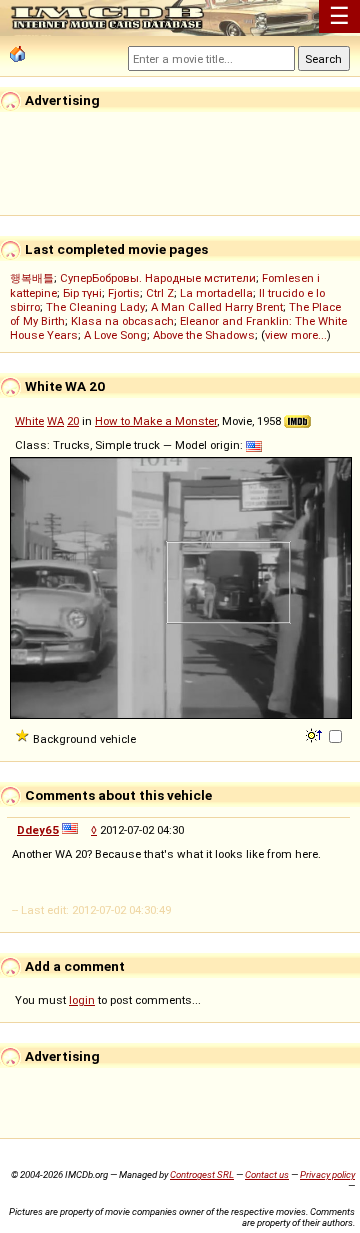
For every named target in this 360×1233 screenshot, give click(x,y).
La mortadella (216, 293)
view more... (296, 335)
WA (55, 421)
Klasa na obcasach (122, 321)
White (29, 421)
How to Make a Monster (156, 421)
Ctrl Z (160, 293)
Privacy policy (327, 1174)
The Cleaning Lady (95, 307)
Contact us (267, 1174)
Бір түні (82, 293)
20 (73, 421)
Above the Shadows (204, 335)
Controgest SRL (202, 1174)
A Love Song (115, 335)
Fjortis (124, 293)
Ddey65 (38, 830)
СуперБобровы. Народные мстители (158, 278)
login (82, 1000)
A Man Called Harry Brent (217, 307)
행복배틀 (32, 278)
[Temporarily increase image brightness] (315, 734)
